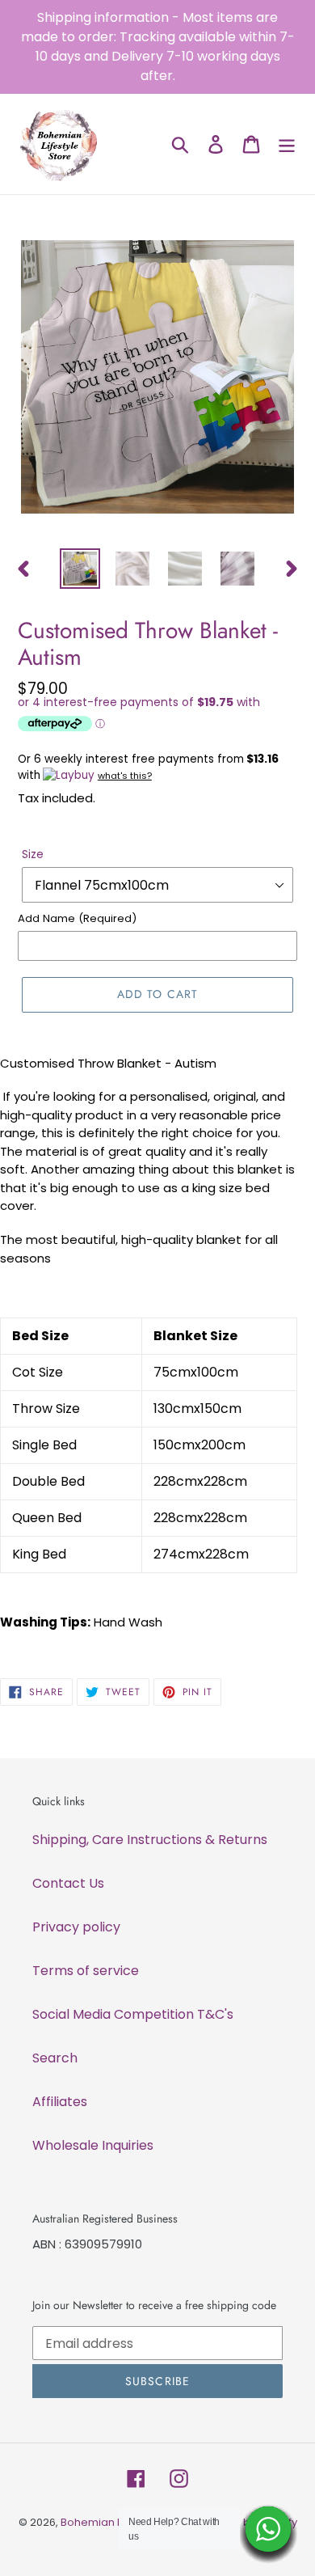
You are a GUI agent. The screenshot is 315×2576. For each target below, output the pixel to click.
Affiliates (60, 2102)
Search (55, 2058)
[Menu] (287, 144)
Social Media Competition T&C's (133, 2014)
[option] (80, 569)
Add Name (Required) (77, 918)
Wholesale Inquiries (93, 2145)
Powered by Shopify (245, 2522)
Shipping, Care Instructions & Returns (150, 1840)
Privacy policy (76, 1927)
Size (33, 854)
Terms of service (86, 1971)
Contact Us (68, 1883)
